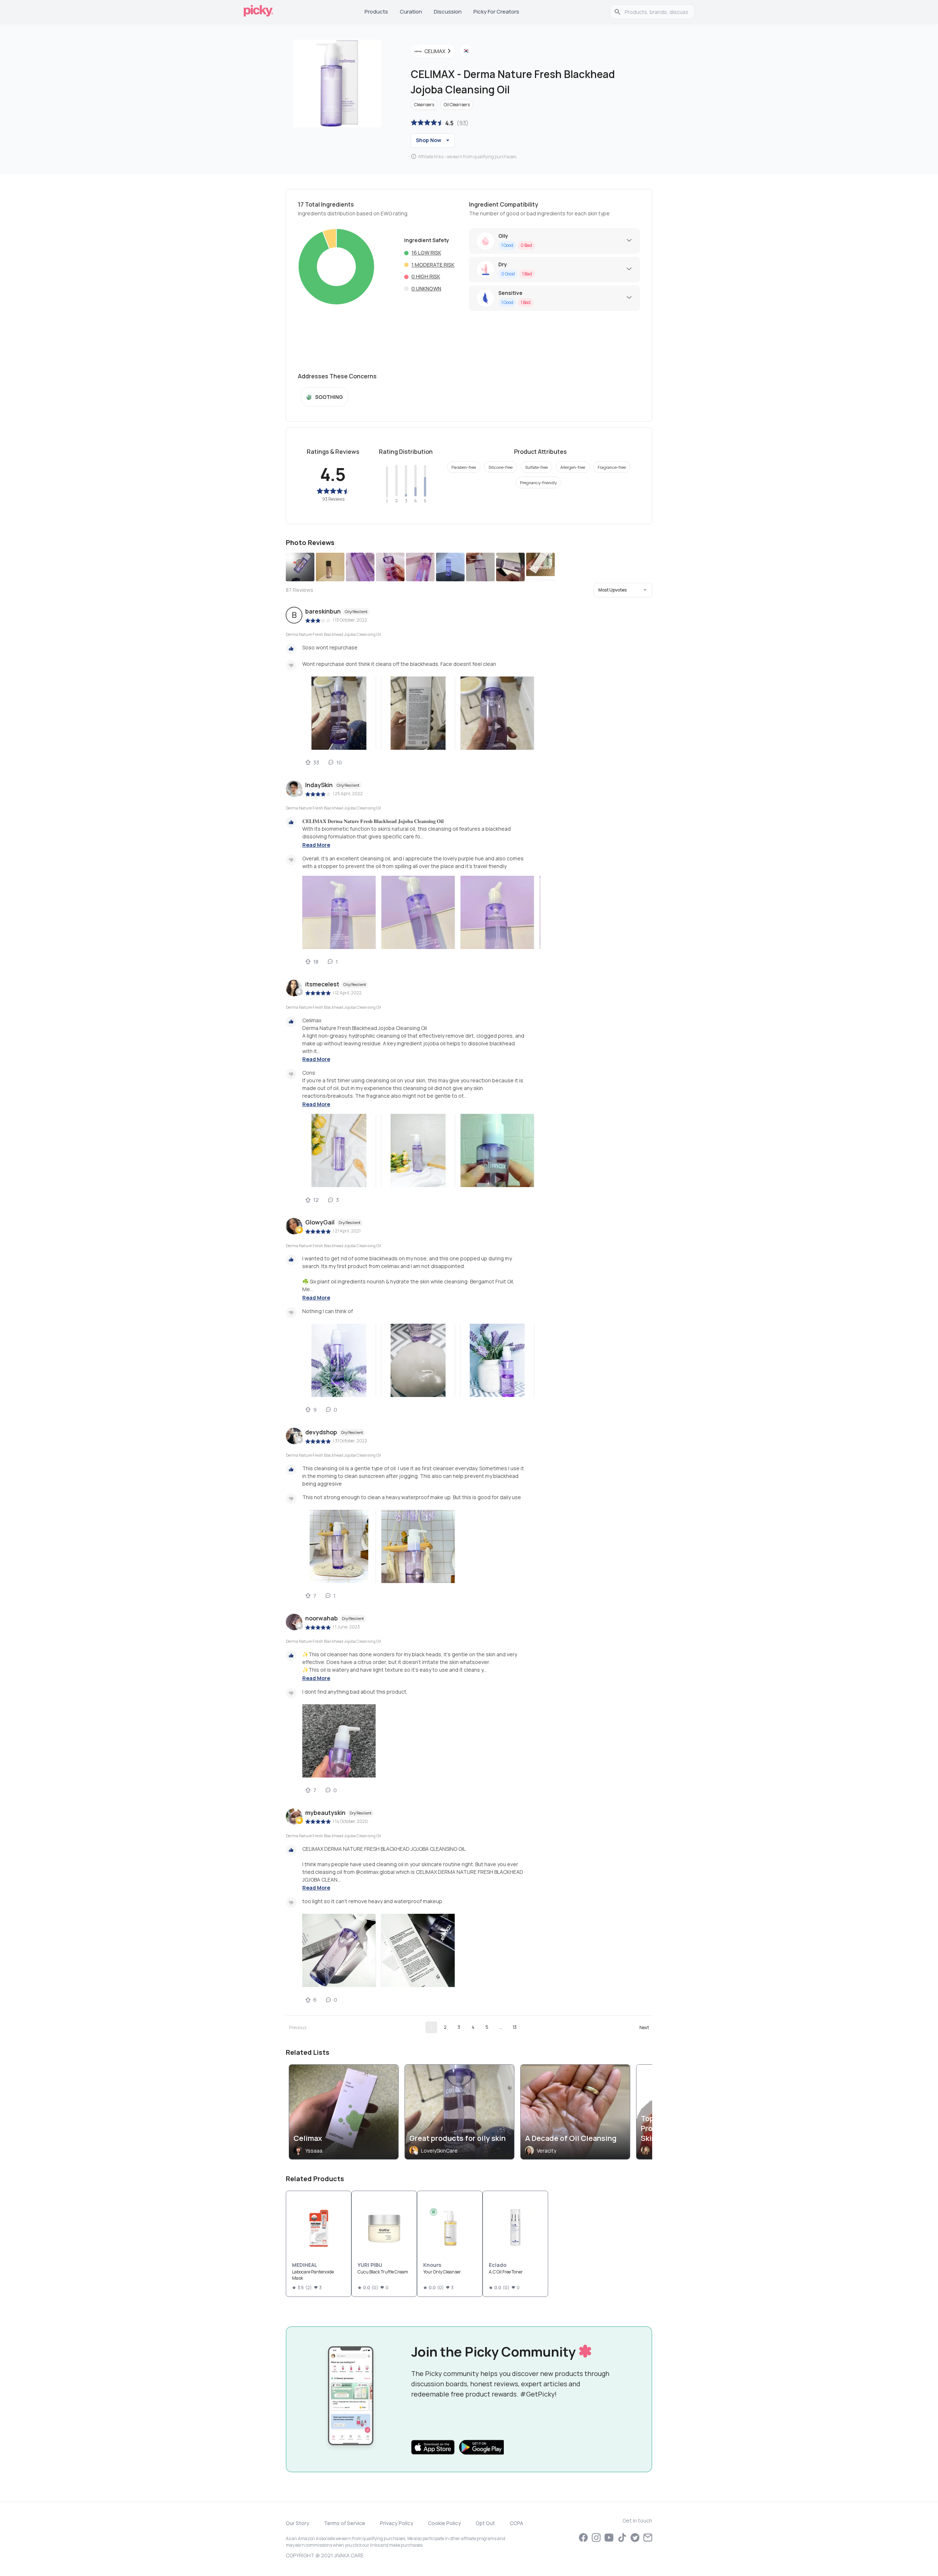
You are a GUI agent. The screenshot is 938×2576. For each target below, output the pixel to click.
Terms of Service (345, 2523)
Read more (316, 845)
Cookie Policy (444, 2523)
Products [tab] (376, 12)
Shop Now (429, 140)
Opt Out (485, 2523)
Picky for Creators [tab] (496, 12)
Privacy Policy (397, 2523)
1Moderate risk (433, 265)
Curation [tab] (411, 12)
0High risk (426, 276)
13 (515, 2027)
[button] (623, 590)
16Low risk (426, 253)
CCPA (516, 2523)
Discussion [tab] (448, 12)
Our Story (298, 2523)
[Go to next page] (644, 2027)
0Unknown (426, 288)
